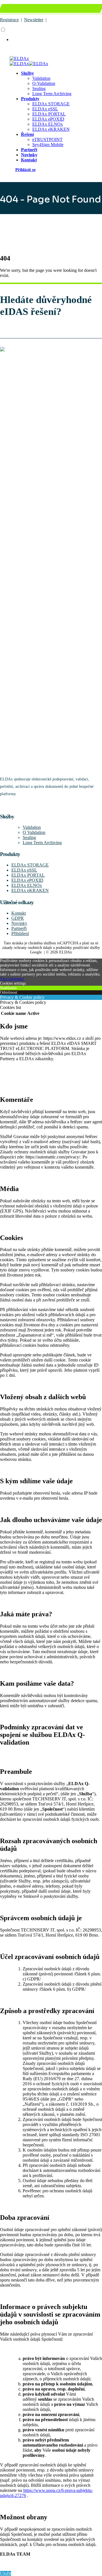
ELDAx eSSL (45, 109)
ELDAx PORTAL (49, 114)
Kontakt (29, 160)
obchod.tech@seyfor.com (75, 10)
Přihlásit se (25, 169)
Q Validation (34, 832)
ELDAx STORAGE (51, 104)
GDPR (18, 918)
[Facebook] (0, 805)
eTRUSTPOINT (47, 139)
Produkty (30, 99)
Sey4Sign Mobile (48, 145)
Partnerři (19, 928)
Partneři (29, 150)
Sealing (39, 88)
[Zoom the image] (51, 559)
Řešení (27, 134)
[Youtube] (1, 805)
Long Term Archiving (52, 94)
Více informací (12, 979)
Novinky (29, 155)
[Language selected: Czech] (51, 35)
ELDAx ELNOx (48, 124)
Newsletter (34, 20)
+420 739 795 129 (28, 10)
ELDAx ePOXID (48, 119)
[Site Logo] (19, 58)
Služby (27, 73)
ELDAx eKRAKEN (51, 129)
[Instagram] (1, 805)
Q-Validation (44, 83)
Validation (41, 78)
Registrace (9, 20)
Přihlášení (20, 933)
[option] (57, 40)
